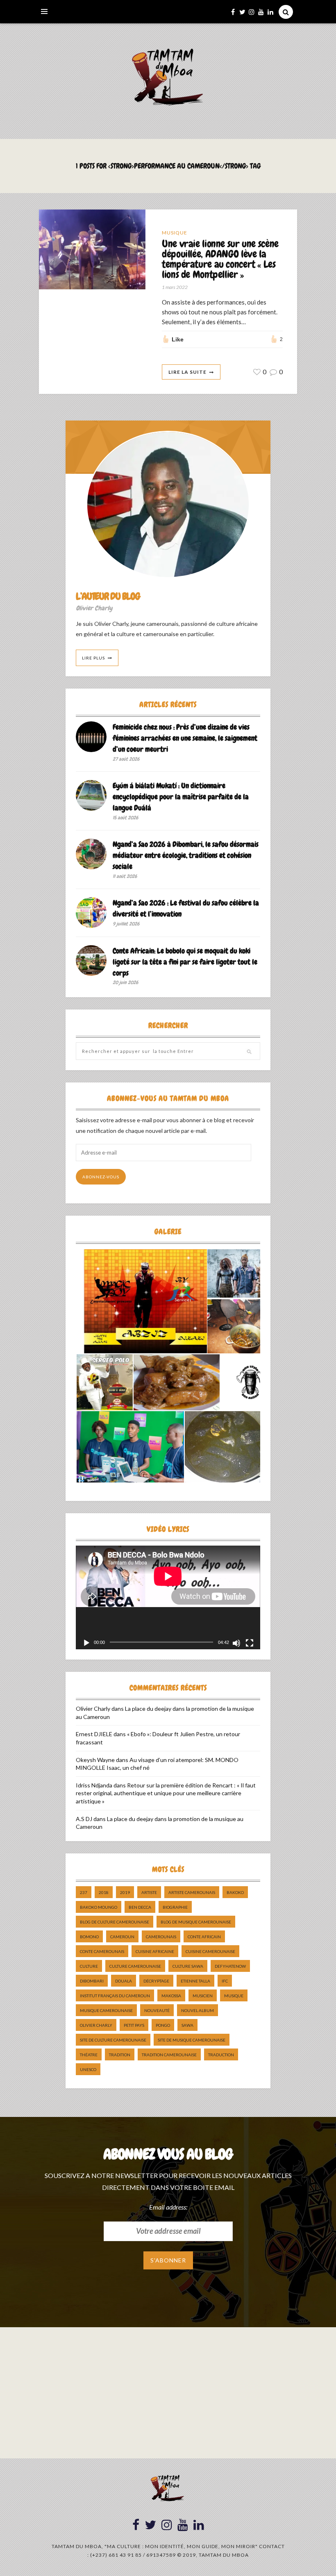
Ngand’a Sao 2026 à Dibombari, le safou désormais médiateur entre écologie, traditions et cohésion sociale (186, 855)
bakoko (235, 1892)
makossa (171, 1996)
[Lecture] (86, 1643)
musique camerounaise (106, 2010)
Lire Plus (93, 658)
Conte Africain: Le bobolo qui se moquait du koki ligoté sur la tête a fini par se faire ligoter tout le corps (185, 962)
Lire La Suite (187, 372)
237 (84, 1892)
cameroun (122, 1937)
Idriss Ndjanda (94, 1785)
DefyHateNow (230, 1966)
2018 (104, 1892)
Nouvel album (198, 2010)
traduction (221, 2055)
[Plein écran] (250, 1643)
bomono (89, 1937)
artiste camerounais (192, 1892)
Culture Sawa (188, 1966)
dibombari (92, 1981)
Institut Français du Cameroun (115, 1996)
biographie (175, 1907)
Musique (175, 233)
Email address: (168, 2207)
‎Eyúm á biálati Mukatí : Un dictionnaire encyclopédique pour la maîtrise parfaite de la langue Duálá (181, 797)
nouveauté (157, 2010)
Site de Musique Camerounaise (192, 2040)
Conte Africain (204, 1937)
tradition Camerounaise (169, 2055)
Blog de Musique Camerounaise (196, 1922)
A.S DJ (84, 1819)
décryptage (156, 1981)
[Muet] (236, 1643)
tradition (120, 2055)
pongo (163, 2025)
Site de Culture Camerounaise (113, 2040)
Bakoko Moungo (99, 1907)
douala (124, 1981)
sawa (187, 2025)
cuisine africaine (155, 1951)
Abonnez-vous (101, 1177)
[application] (168, 1597)
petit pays (134, 2025)
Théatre (89, 2055)
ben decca (140, 1907)
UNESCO (88, 2069)
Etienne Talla (195, 1981)
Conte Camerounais (102, 1951)
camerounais (161, 1937)
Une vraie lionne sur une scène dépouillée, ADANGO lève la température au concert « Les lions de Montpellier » (220, 259)
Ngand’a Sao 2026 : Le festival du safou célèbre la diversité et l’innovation (186, 908)
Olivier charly (96, 2025)
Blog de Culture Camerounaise (115, 1922)
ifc (225, 1981)
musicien (203, 1996)
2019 (125, 1892)
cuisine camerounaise (210, 1951)
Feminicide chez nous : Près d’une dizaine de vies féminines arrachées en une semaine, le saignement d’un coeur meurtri (185, 738)
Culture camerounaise (135, 1966)
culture (89, 1966)
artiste (149, 1892)
